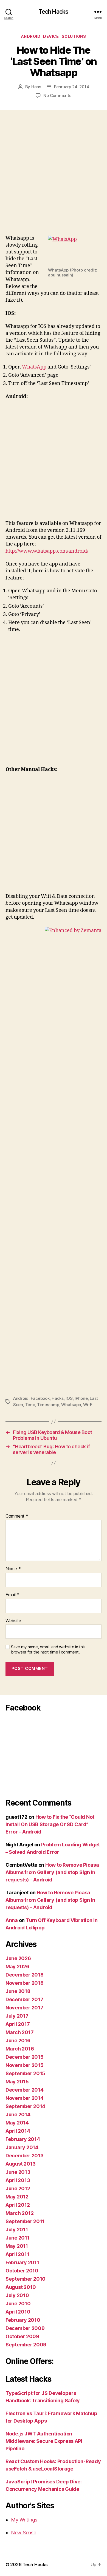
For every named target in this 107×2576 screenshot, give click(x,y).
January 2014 (22, 2147)
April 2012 (18, 2205)
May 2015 (17, 2082)
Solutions (74, 36)
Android (31, 36)
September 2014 (25, 2106)
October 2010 (22, 2271)
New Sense (24, 2533)
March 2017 (19, 2032)
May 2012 (17, 2197)
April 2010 (18, 2312)
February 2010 (23, 2320)
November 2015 (25, 2065)
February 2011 (22, 2262)
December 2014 (25, 2090)
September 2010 (26, 2279)
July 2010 (17, 2295)
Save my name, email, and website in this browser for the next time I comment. (48, 1650)
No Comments (57, 95)
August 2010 (21, 2287)
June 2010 (18, 2304)
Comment (17, 1516)
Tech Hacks (54, 12)
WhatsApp (34, 367)
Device (51, 36)
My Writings (24, 2520)
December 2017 (24, 1999)
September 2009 (26, 2345)
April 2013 (18, 2180)
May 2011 (17, 2246)
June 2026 (18, 1958)
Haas (36, 87)
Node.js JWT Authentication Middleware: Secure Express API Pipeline (44, 2441)
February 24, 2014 (72, 87)
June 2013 (18, 2172)
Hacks (58, 1398)
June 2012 (18, 2188)
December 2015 (25, 2057)
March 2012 (19, 2213)
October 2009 (22, 2336)
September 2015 (25, 2073)
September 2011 (25, 2221)
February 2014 (23, 2139)
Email (12, 1595)
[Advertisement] (54, 179)
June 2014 (18, 2114)
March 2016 (20, 2049)
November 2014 (25, 2098)
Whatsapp (71, 1405)
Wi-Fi (88, 1405)
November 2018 (25, 1983)
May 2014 (17, 2123)
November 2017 (24, 2008)
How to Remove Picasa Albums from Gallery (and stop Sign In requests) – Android (52, 1872)
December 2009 (25, 2328)
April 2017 (18, 2024)
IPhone (81, 1398)
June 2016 (18, 2040)
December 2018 (25, 1975)
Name (13, 1569)
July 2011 (17, 2230)
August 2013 (21, 2164)
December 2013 (25, 2156)
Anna (12, 1920)
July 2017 (17, 2016)
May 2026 (17, 1967)
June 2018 (18, 1991)
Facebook (40, 1398)
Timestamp (48, 1405)
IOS (69, 1398)
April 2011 (17, 2254)
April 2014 (18, 2131)
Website (13, 1621)
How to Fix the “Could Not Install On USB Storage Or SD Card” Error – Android (50, 1824)
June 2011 (18, 2238)
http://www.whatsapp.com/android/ (47, 551)
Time (30, 1405)
